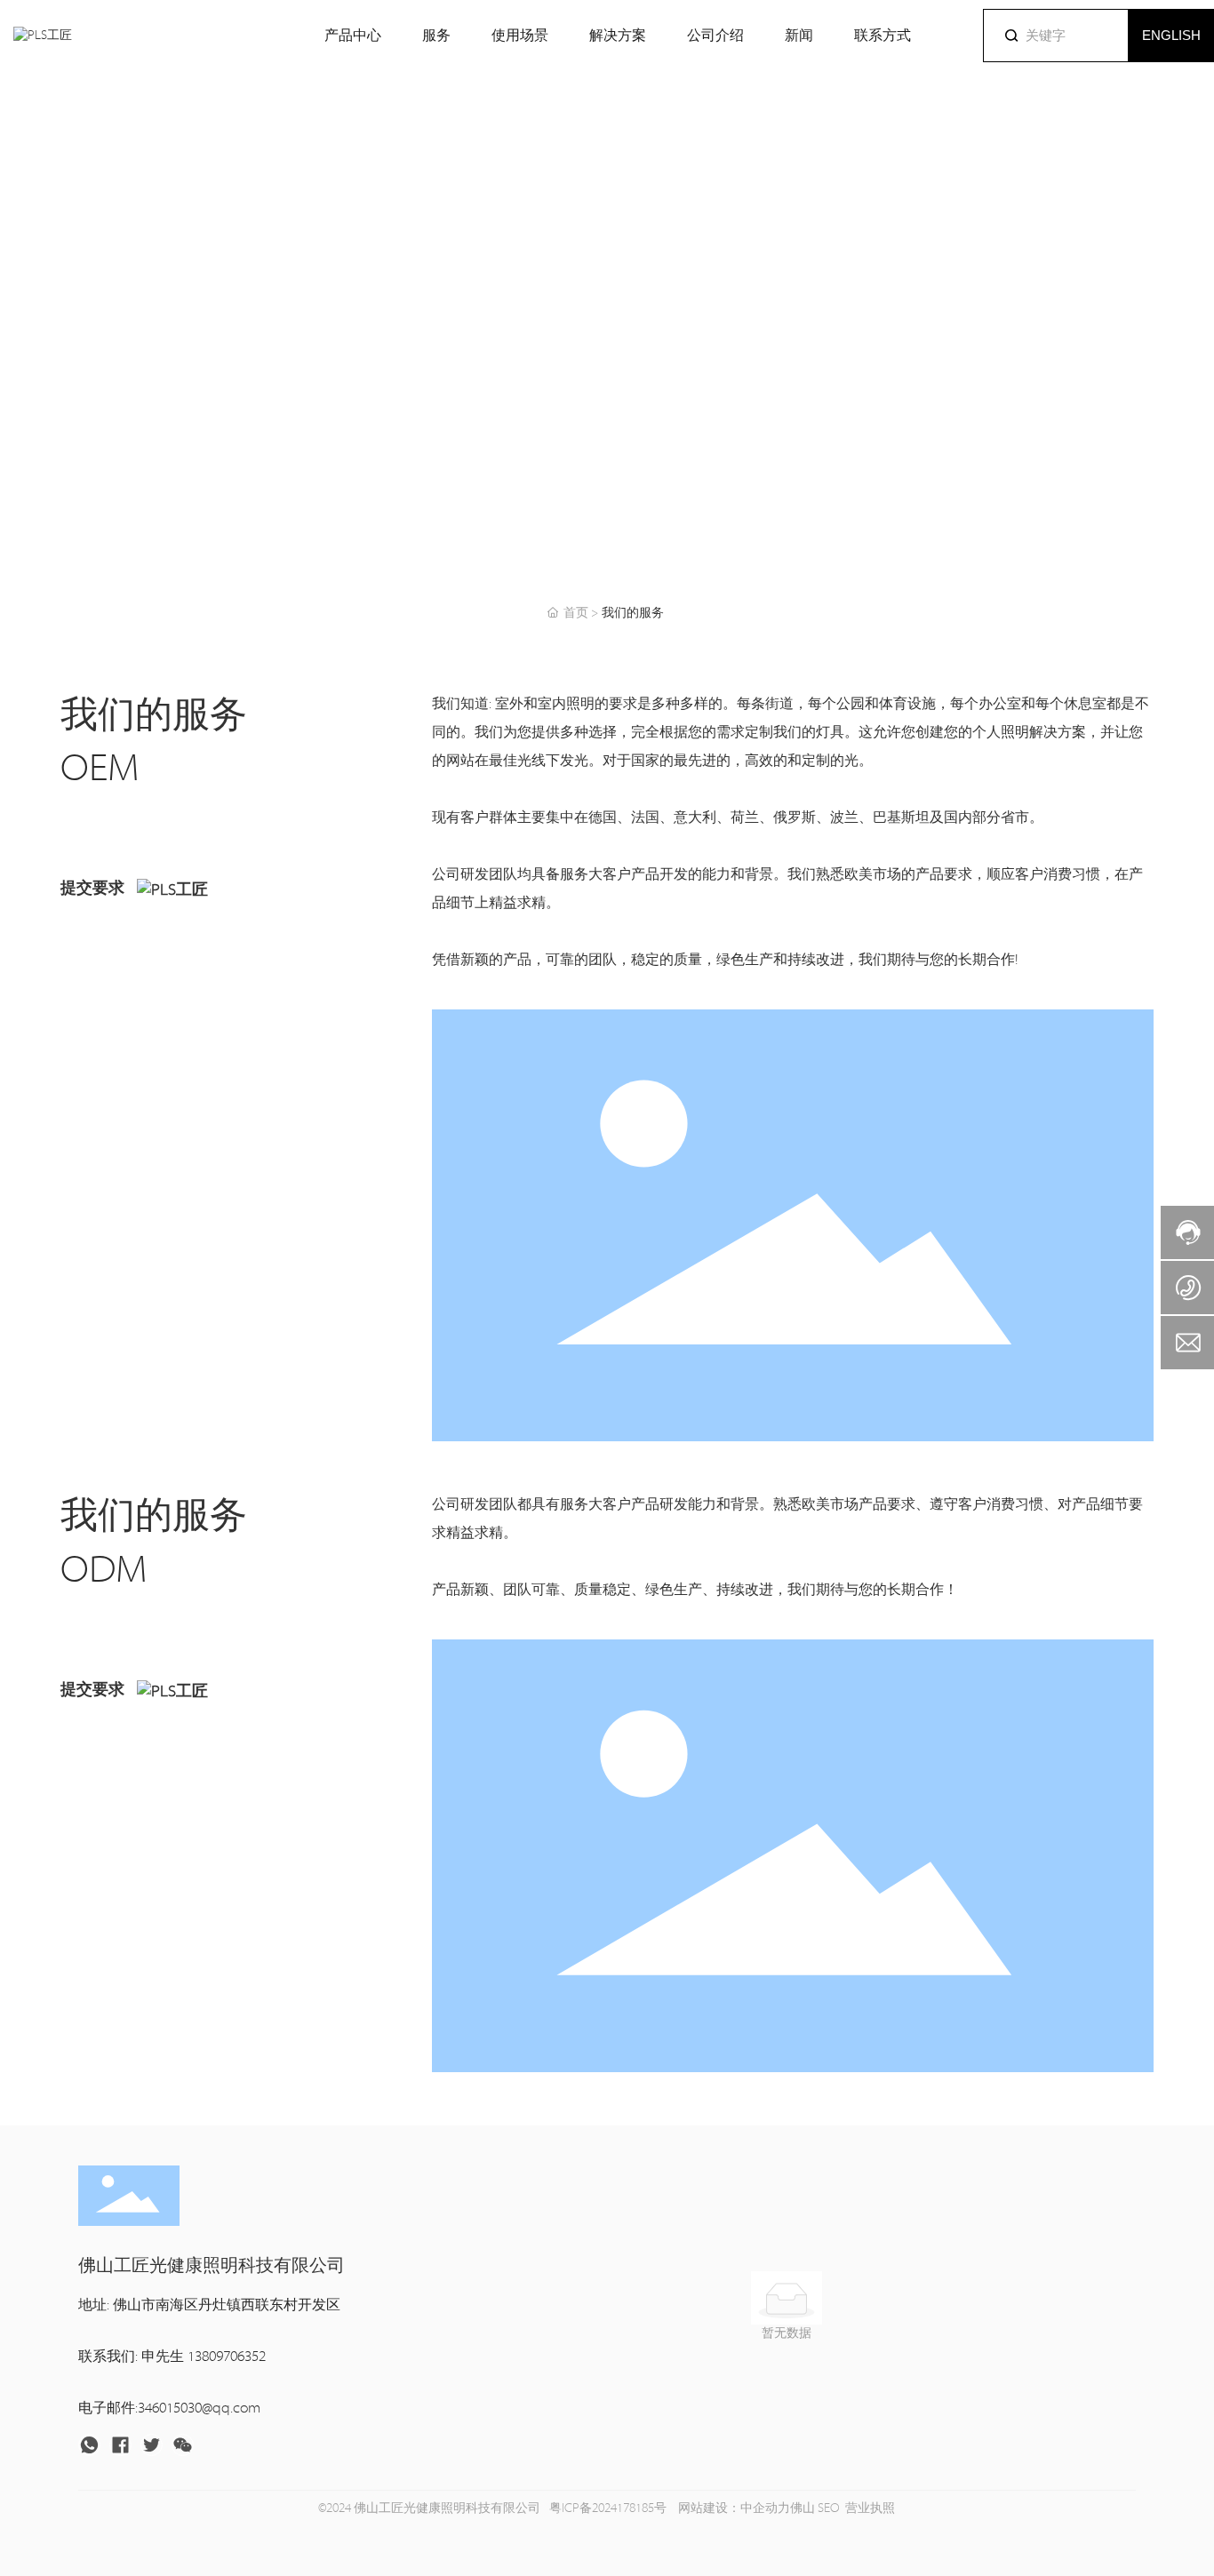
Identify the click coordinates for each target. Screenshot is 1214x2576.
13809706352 (227, 2357)
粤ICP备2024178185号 (608, 2508)
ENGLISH (1171, 35)
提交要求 (94, 888)
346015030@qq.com (199, 2408)
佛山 (803, 2508)
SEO (829, 2508)
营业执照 (870, 2508)
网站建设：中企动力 (733, 2508)
